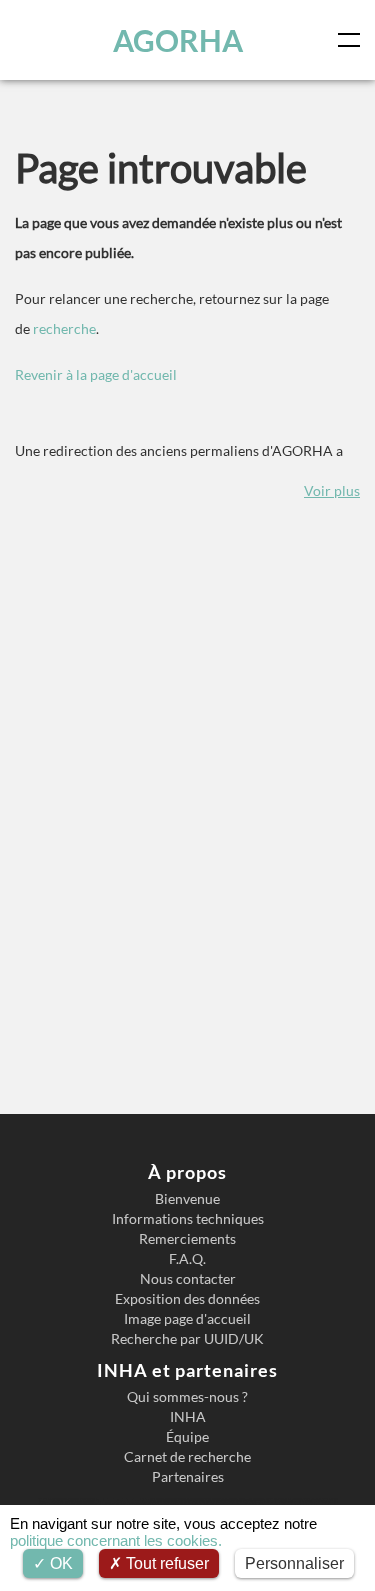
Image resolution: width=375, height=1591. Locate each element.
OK (59, 1563)
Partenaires (188, 1477)
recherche (64, 328)
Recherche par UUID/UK (187, 1339)
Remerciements (187, 1239)
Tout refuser (165, 1563)
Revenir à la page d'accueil (96, 374)
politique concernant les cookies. (116, 1540)
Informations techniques (188, 1219)
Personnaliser (294, 1563)
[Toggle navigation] (353, 40)
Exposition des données (187, 1299)
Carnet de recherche (187, 1457)
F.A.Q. (187, 1259)
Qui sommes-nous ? (187, 1397)
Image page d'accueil (187, 1319)
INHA (188, 1417)
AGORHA (178, 40)
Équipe (187, 1437)
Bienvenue (187, 1199)
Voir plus (332, 490)
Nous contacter (188, 1279)
